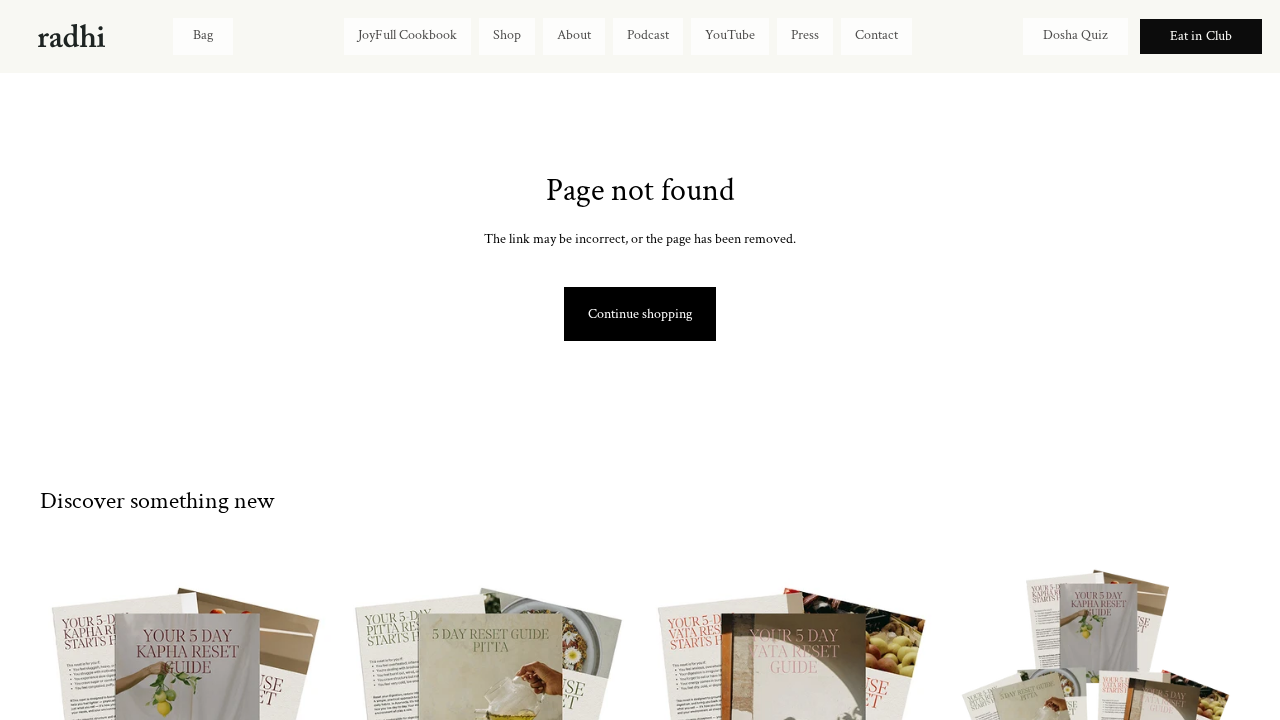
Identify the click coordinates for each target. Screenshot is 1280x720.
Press (805, 35)
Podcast (648, 35)
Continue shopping (640, 314)
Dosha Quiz (1075, 35)
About (574, 35)
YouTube (730, 35)
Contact (876, 35)
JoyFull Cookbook (407, 35)
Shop (507, 35)
